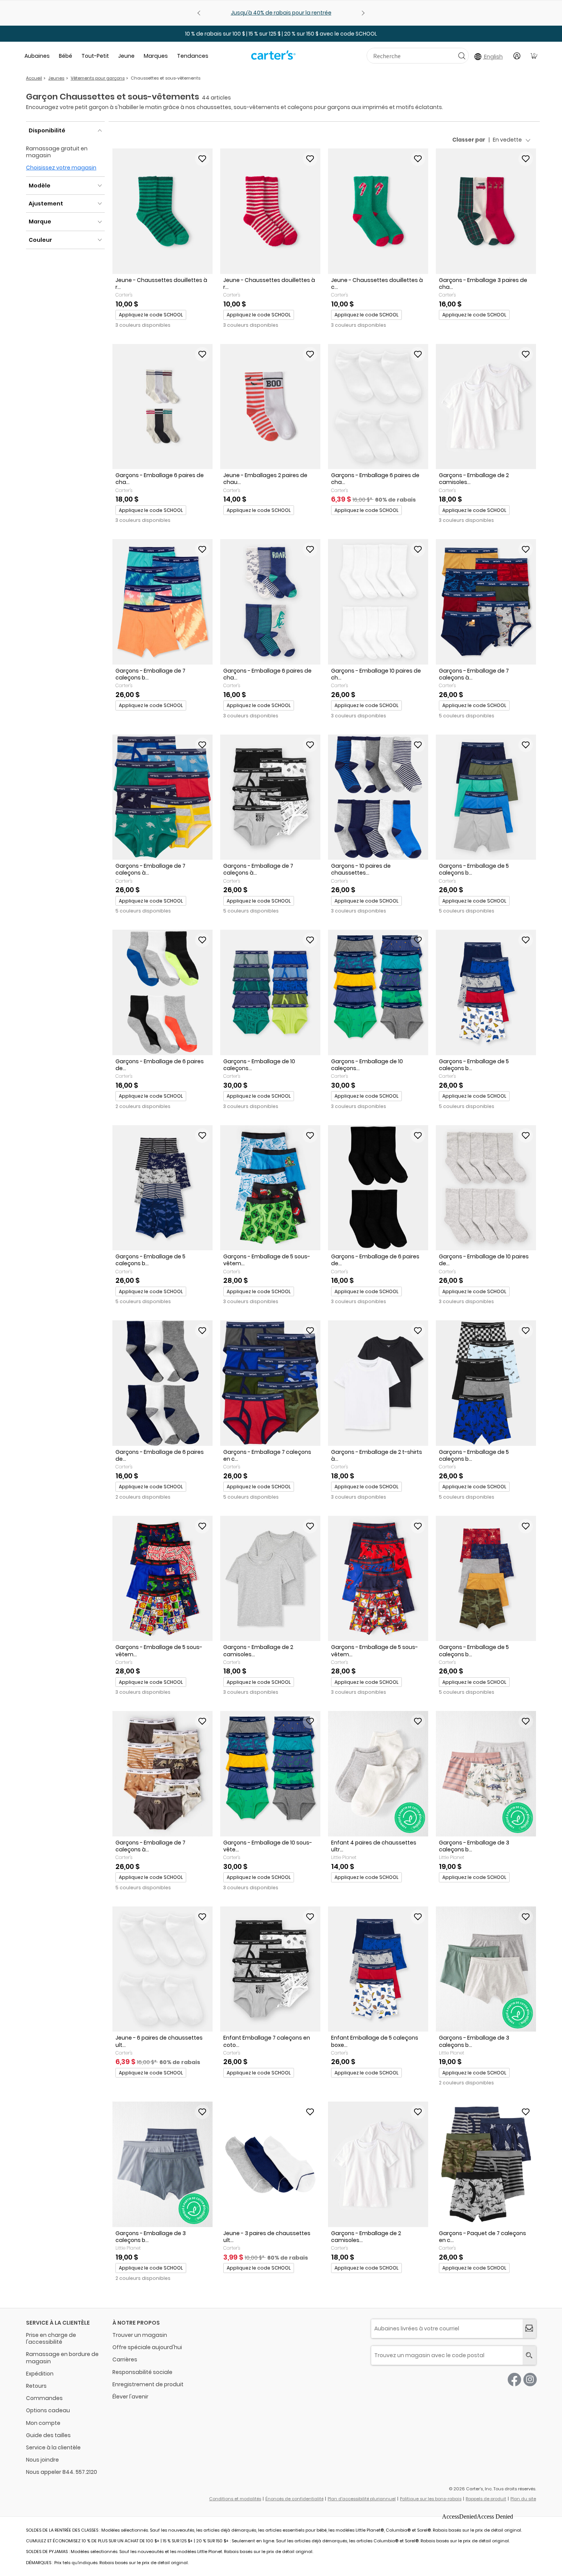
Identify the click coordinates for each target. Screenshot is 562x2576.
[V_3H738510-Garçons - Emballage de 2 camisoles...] (378, 2164)
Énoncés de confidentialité (294, 2499)
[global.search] (529, 2355)
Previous (200, 13)
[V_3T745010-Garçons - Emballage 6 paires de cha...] (270, 602)
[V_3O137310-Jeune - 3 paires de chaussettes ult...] (270, 2164)
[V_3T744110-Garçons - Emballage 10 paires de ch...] (378, 602)
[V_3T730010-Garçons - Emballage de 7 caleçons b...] (162, 602)
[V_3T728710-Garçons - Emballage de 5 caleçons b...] (486, 797)
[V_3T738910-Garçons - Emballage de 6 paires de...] (378, 1188)
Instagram (530, 2380)
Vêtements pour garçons (98, 78)
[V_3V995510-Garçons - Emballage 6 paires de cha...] (162, 407)
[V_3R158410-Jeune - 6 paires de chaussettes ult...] (162, 1969)
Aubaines (37, 56)
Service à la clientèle (53, 2447)
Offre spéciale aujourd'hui (147, 2347)
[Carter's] (273, 58)
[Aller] (462, 56)
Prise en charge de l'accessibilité (51, 2338)
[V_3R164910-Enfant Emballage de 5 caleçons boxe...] (378, 1969)
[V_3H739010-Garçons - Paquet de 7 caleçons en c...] (486, 2164)
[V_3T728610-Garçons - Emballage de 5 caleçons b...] (486, 1383)
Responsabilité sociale (142, 2372)
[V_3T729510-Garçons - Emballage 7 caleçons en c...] (270, 1383)
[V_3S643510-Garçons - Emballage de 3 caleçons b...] (486, 1774)
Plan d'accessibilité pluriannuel (362, 2499)
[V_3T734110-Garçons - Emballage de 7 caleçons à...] (486, 602)
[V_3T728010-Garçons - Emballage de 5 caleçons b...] (162, 1188)
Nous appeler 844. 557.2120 (62, 2472)
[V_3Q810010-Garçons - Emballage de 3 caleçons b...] (486, 1969)
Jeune (126, 56)
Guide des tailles (48, 2435)
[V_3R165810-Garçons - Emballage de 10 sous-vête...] (270, 1774)
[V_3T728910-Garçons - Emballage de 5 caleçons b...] (486, 992)
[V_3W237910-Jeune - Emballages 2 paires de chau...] (270, 407)
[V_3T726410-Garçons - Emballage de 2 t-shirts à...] (378, 1383)
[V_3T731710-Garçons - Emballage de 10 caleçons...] (378, 992)
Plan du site (523, 2499)
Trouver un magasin (140, 2335)
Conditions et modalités (235, 2499)
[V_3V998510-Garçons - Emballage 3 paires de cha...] (486, 211)
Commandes (44, 2398)
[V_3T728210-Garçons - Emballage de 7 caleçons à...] (270, 797)
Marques (156, 56)
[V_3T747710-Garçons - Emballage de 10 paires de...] (486, 1188)
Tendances (193, 56)
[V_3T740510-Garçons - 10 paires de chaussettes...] (378, 797)
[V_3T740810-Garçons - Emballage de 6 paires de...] (162, 1383)
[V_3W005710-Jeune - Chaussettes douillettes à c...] (378, 211)
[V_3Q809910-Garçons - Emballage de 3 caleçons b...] (162, 2164)
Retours (36, 2386)
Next (362, 13)
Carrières (125, 2359)
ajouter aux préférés (202, 159)
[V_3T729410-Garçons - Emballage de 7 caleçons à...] (162, 797)
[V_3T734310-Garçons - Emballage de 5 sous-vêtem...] (378, 1579)
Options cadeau (48, 2410)
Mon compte (43, 2423)
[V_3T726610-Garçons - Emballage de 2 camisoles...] (270, 1579)
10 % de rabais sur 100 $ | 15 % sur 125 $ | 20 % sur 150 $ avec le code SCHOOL (281, 34)
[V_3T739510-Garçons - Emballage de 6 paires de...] (162, 992)
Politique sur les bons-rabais (431, 2499)
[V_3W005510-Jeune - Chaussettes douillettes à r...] (162, 211)
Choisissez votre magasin (61, 168)
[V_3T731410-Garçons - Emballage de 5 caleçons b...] (486, 1579)
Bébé (66, 56)
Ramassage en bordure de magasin (62, 2358)
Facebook (514, 2380)
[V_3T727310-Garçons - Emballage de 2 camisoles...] (486, 407)
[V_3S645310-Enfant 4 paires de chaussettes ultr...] (378, 1774)
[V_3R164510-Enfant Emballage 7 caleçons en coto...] (270, 1969)
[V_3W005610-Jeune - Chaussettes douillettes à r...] (270, 211)
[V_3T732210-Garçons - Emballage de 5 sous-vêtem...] (162, 1579)
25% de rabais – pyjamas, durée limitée (281, 13)
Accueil (34, 78)
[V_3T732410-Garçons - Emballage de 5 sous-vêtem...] (270, 1188)
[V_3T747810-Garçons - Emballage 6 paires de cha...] (378, 407)
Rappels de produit (486, 2499)
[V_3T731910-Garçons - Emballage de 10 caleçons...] (270, 992)
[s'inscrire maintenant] (529, 2329)
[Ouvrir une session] (517, 56)
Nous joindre (42, 2460)
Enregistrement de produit (148, 2384)
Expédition (40, 2374)
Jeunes (56, 78)
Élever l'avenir (130, 2397)
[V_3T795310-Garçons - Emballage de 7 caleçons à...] (162, 1774)
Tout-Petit (95, 56)
